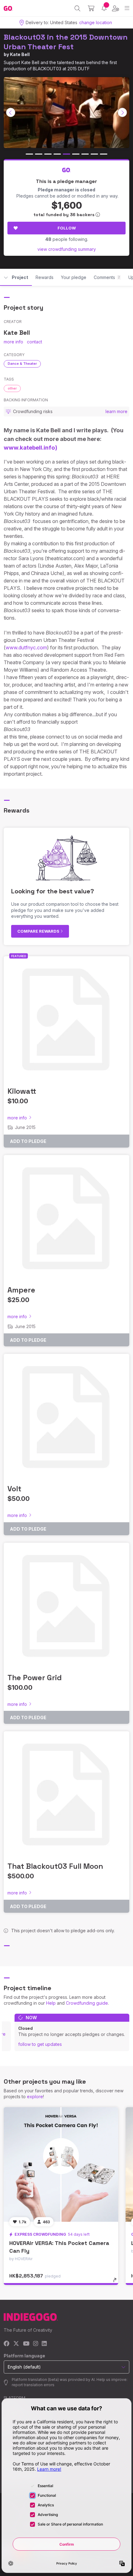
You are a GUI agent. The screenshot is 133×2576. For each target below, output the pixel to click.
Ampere (21, 1290)
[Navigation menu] (127, 8)
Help (51, 2003)
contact (34, 342)
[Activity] (104, 8)
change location (96, 22)
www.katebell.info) (30, 448)
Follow (67, 228)
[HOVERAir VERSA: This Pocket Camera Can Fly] (61, 2164)
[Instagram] (36, 2344)
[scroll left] (11, 112)
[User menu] (116, 8)
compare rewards (39, 931)
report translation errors (33, 2385)
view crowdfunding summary (67, 249)
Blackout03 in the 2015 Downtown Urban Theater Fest (66, 42)
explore (35, 2097)
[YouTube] (26, 2344)
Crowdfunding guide (87, 2003)
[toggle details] (117, 2282)
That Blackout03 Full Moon (55, 1866)
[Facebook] (7, 2344)
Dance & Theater (22, 364)
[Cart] (91, 8)
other (12, 388)
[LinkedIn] (44, 2344)
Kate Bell (20, 54)
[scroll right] (122, 112)
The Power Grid (35, 1678)
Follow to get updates (40, 2044)
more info (13, 342)
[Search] (77, 8)
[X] (16, 2344)
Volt (14, 1489)
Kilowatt (22, 1091)
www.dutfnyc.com (26, 647)
